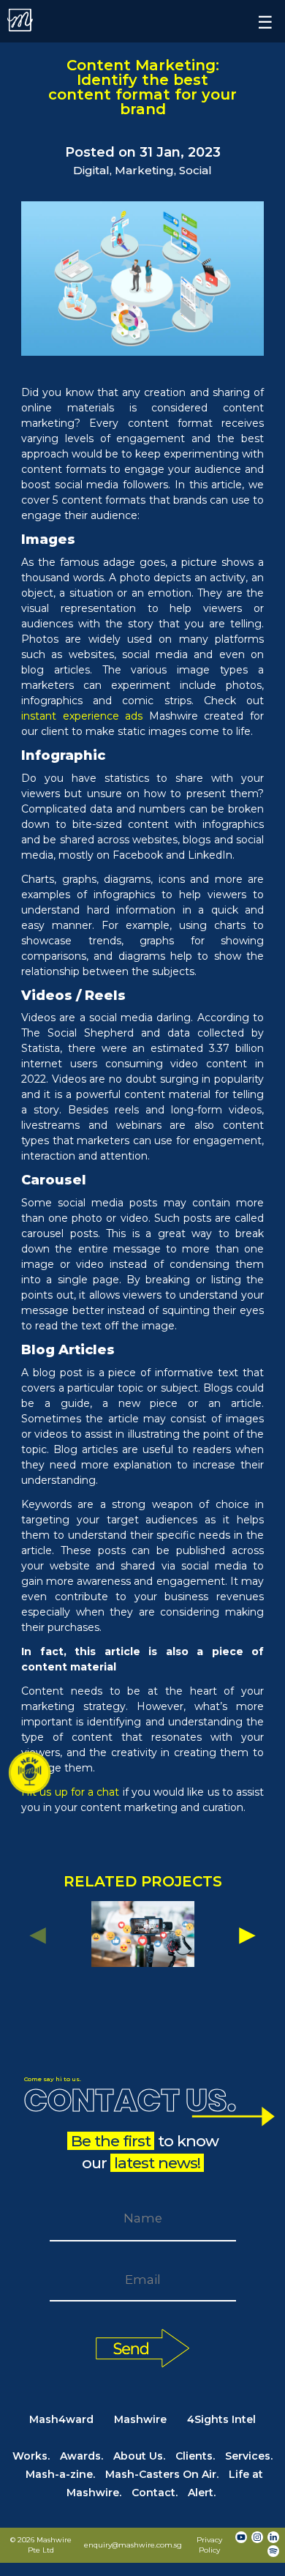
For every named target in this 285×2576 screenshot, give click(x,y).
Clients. (195, 2456)
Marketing (144, 170)
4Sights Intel (221, 2419)
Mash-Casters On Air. (162, 2474)
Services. (249, 2456)
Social (195, 170)
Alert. (202, 2493)
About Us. (139, 2456)
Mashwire (140, 2419)
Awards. (81, 2456)
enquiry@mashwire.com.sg (133, 2545)
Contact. (155, 2493)
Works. (31, 2456)
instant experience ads (82, 716)
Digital (91, 170)
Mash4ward (61, 2419)
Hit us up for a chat (70, 1792)
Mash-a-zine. (60, 2474)
